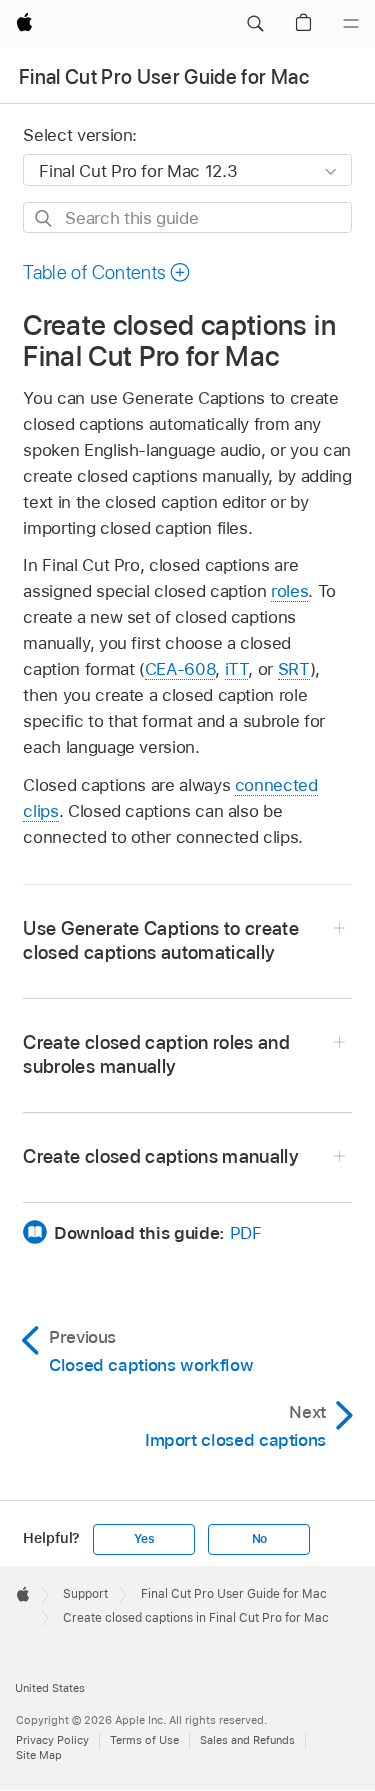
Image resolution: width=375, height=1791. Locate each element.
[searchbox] (187, 217)
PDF (246, 1233)
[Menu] (351, 24)
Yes (144, 1539)
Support (85, 1594)
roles (289, 591)
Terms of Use (144, 1740)
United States (50, 1688)
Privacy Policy (52, 1740)
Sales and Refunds (247, 1740)
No (260, 1539)
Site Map (39, 1755)
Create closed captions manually (161, 1156)
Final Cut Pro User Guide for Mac (164, 77)
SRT (294, 669)
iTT (237, 669)
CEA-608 (180, 669)
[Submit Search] (44, 218)
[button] (255, 24)
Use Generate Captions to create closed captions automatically (161, 940)
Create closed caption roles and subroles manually (156, 1054)
